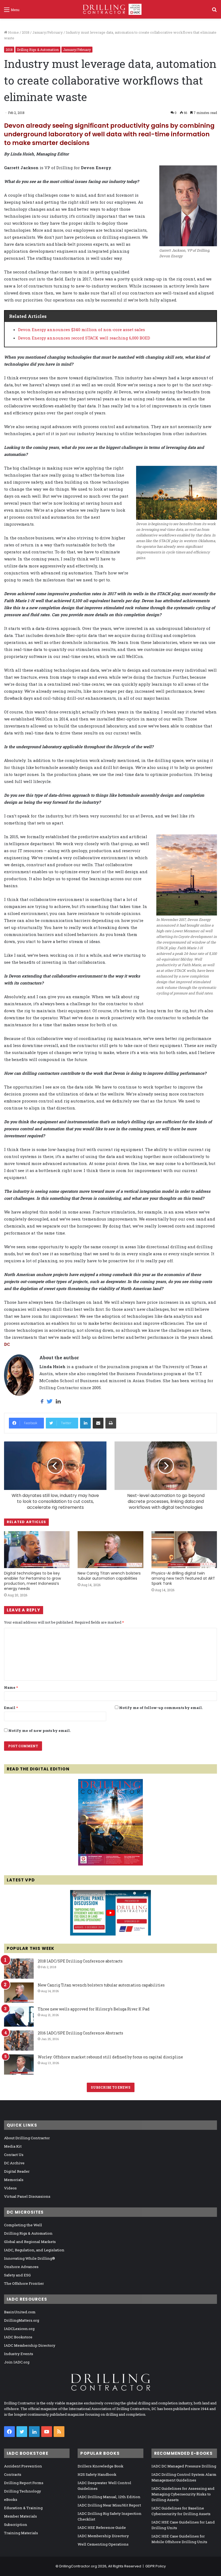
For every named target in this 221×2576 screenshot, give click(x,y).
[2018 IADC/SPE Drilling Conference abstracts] (19, 1969)
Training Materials (21, 2533)
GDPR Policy (156, 2566)
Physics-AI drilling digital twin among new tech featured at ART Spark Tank (183, 1578)
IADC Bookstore (18, 2337)
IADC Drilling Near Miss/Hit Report (109, 2505)
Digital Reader (17, 2171)
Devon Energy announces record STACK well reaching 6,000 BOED (84, 338)
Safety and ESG (17, 2275)
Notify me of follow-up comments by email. (161, 1708)
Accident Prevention (23, 2466)
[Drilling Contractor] (110, 9)
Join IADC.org (17, 2362)
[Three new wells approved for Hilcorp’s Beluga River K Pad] (19, 2017)
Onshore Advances (21, 2267)
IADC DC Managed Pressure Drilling (184, 2466)
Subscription (16, 2525)
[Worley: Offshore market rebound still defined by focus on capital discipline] (19, 2064)
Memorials (14, 2180)
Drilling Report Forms (24, 2483)
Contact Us (14, 2155)
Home (13, 32)
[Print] (111, 1423)
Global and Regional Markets (30, 2242)
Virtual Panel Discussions (27, 2196)
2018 (26, 32)
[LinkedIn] (85, 1423)
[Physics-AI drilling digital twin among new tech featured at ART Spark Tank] (184, 1550)
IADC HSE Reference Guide (102, 2528)
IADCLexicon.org (19, 2329)
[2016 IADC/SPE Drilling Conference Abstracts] (19, 2041)
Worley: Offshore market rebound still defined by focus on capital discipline (110, 2057)
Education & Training (23, 2508)
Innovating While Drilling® (30, 2258)
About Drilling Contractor (27, 2138)
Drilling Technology (23, 2491)
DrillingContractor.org (78, 2566)
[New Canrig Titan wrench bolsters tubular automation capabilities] (110, 1550)
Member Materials (20, 2516)
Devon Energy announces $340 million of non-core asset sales (82, 330)
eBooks (11, 2499)
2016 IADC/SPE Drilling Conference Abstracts (80, 2033)
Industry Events (19, 2354)
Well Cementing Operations (103, 2544)
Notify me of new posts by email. (39, 1731)
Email (11, 1708)
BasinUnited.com (20, 2312)
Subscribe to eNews (111, 2087)
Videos (10, 2188)
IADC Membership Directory (30, 2345)
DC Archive (14, 2163)
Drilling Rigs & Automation (38, 50)
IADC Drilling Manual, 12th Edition (109, 2497)
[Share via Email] (98, 1423)
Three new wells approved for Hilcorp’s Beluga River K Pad (94, 2009)
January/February (48, 32)
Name (11, 1687)
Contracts (13, 2474)
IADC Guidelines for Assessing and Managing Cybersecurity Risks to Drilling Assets (183, 2494)
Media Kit (13, 2146)
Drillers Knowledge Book (101, 2466)
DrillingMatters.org (22, 2320)
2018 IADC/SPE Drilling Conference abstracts (80, 1961)
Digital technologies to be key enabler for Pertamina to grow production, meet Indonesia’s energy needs (32, 1581)
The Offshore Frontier (24, 2283)
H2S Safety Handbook (97, 2474)
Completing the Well (23, 2225)
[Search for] (214, 11)
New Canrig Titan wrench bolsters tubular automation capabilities (109, 1576)
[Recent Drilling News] (110, 1864)
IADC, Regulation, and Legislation (34, 2250)
